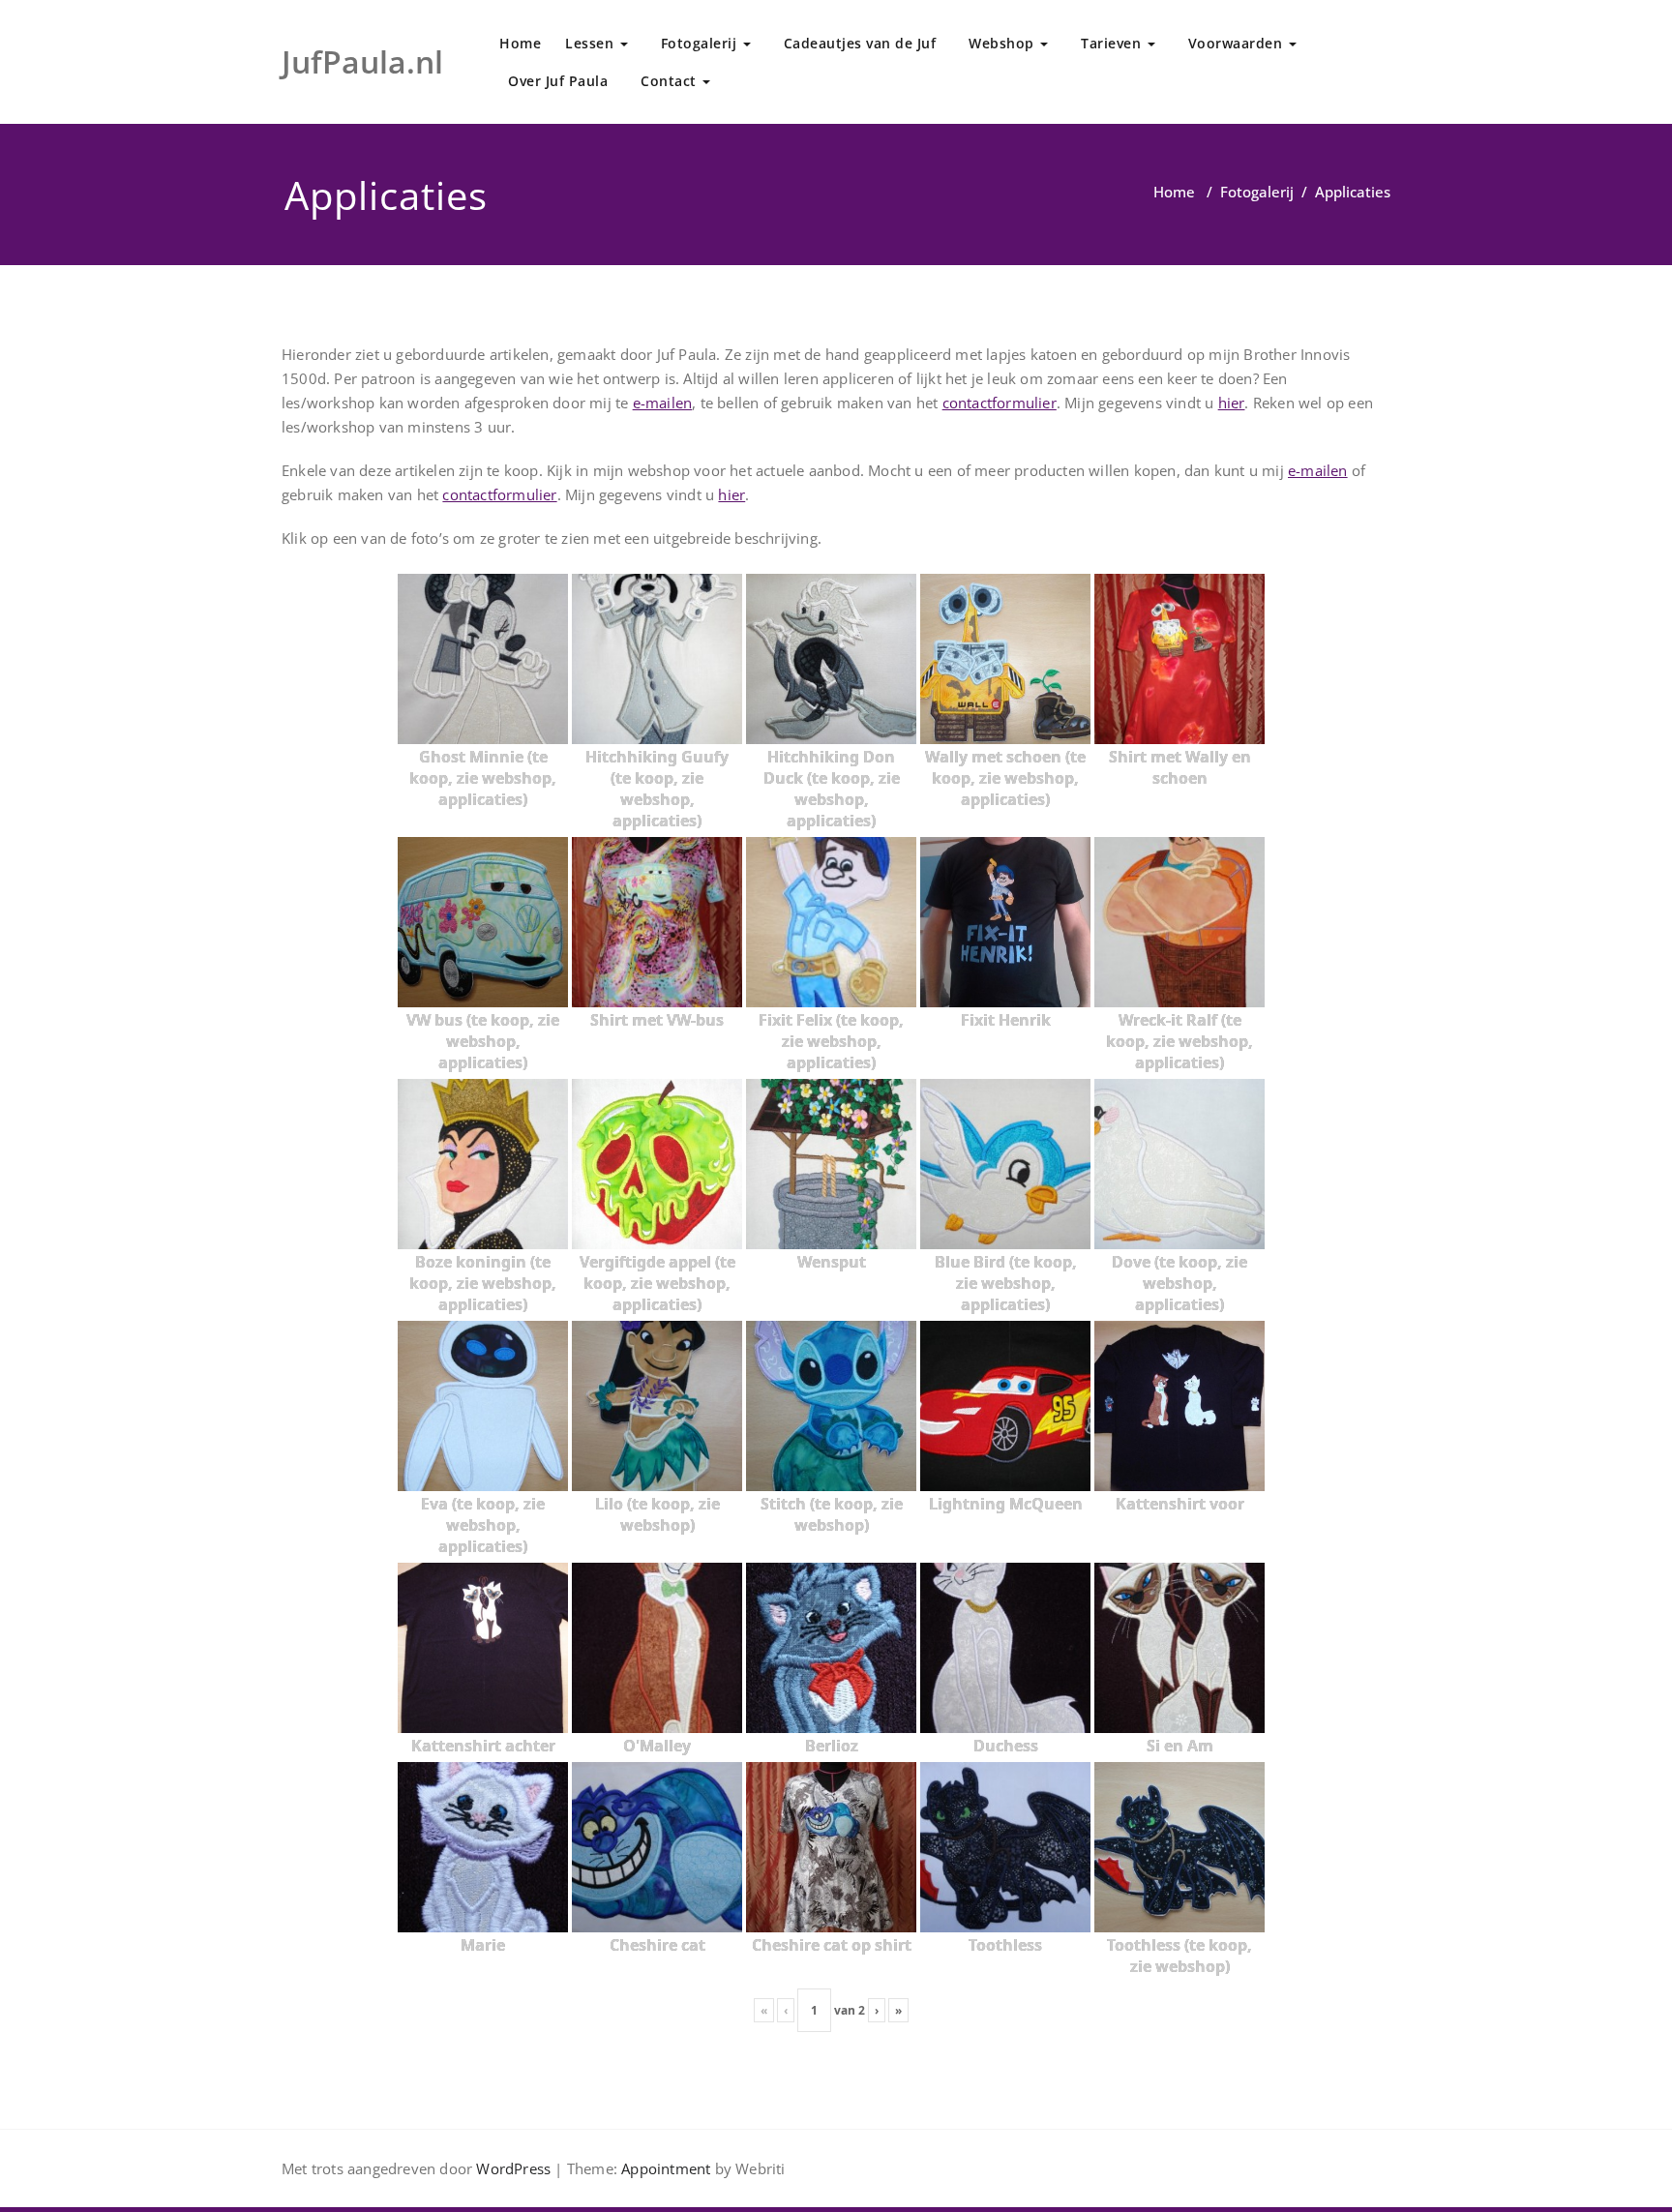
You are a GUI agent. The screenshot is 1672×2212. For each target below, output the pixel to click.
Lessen (592, 43)
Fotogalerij (701, 43)
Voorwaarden (1238, 43)
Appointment (664, 2168)
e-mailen (663, 403)
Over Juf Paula (558, 81)
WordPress (513, 2168)
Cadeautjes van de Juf (860, 43)
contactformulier (1000, 403)
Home (520, 43)
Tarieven (1113, 43)
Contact (671, 81)
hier (1232, 403)
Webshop (1003, 43)
